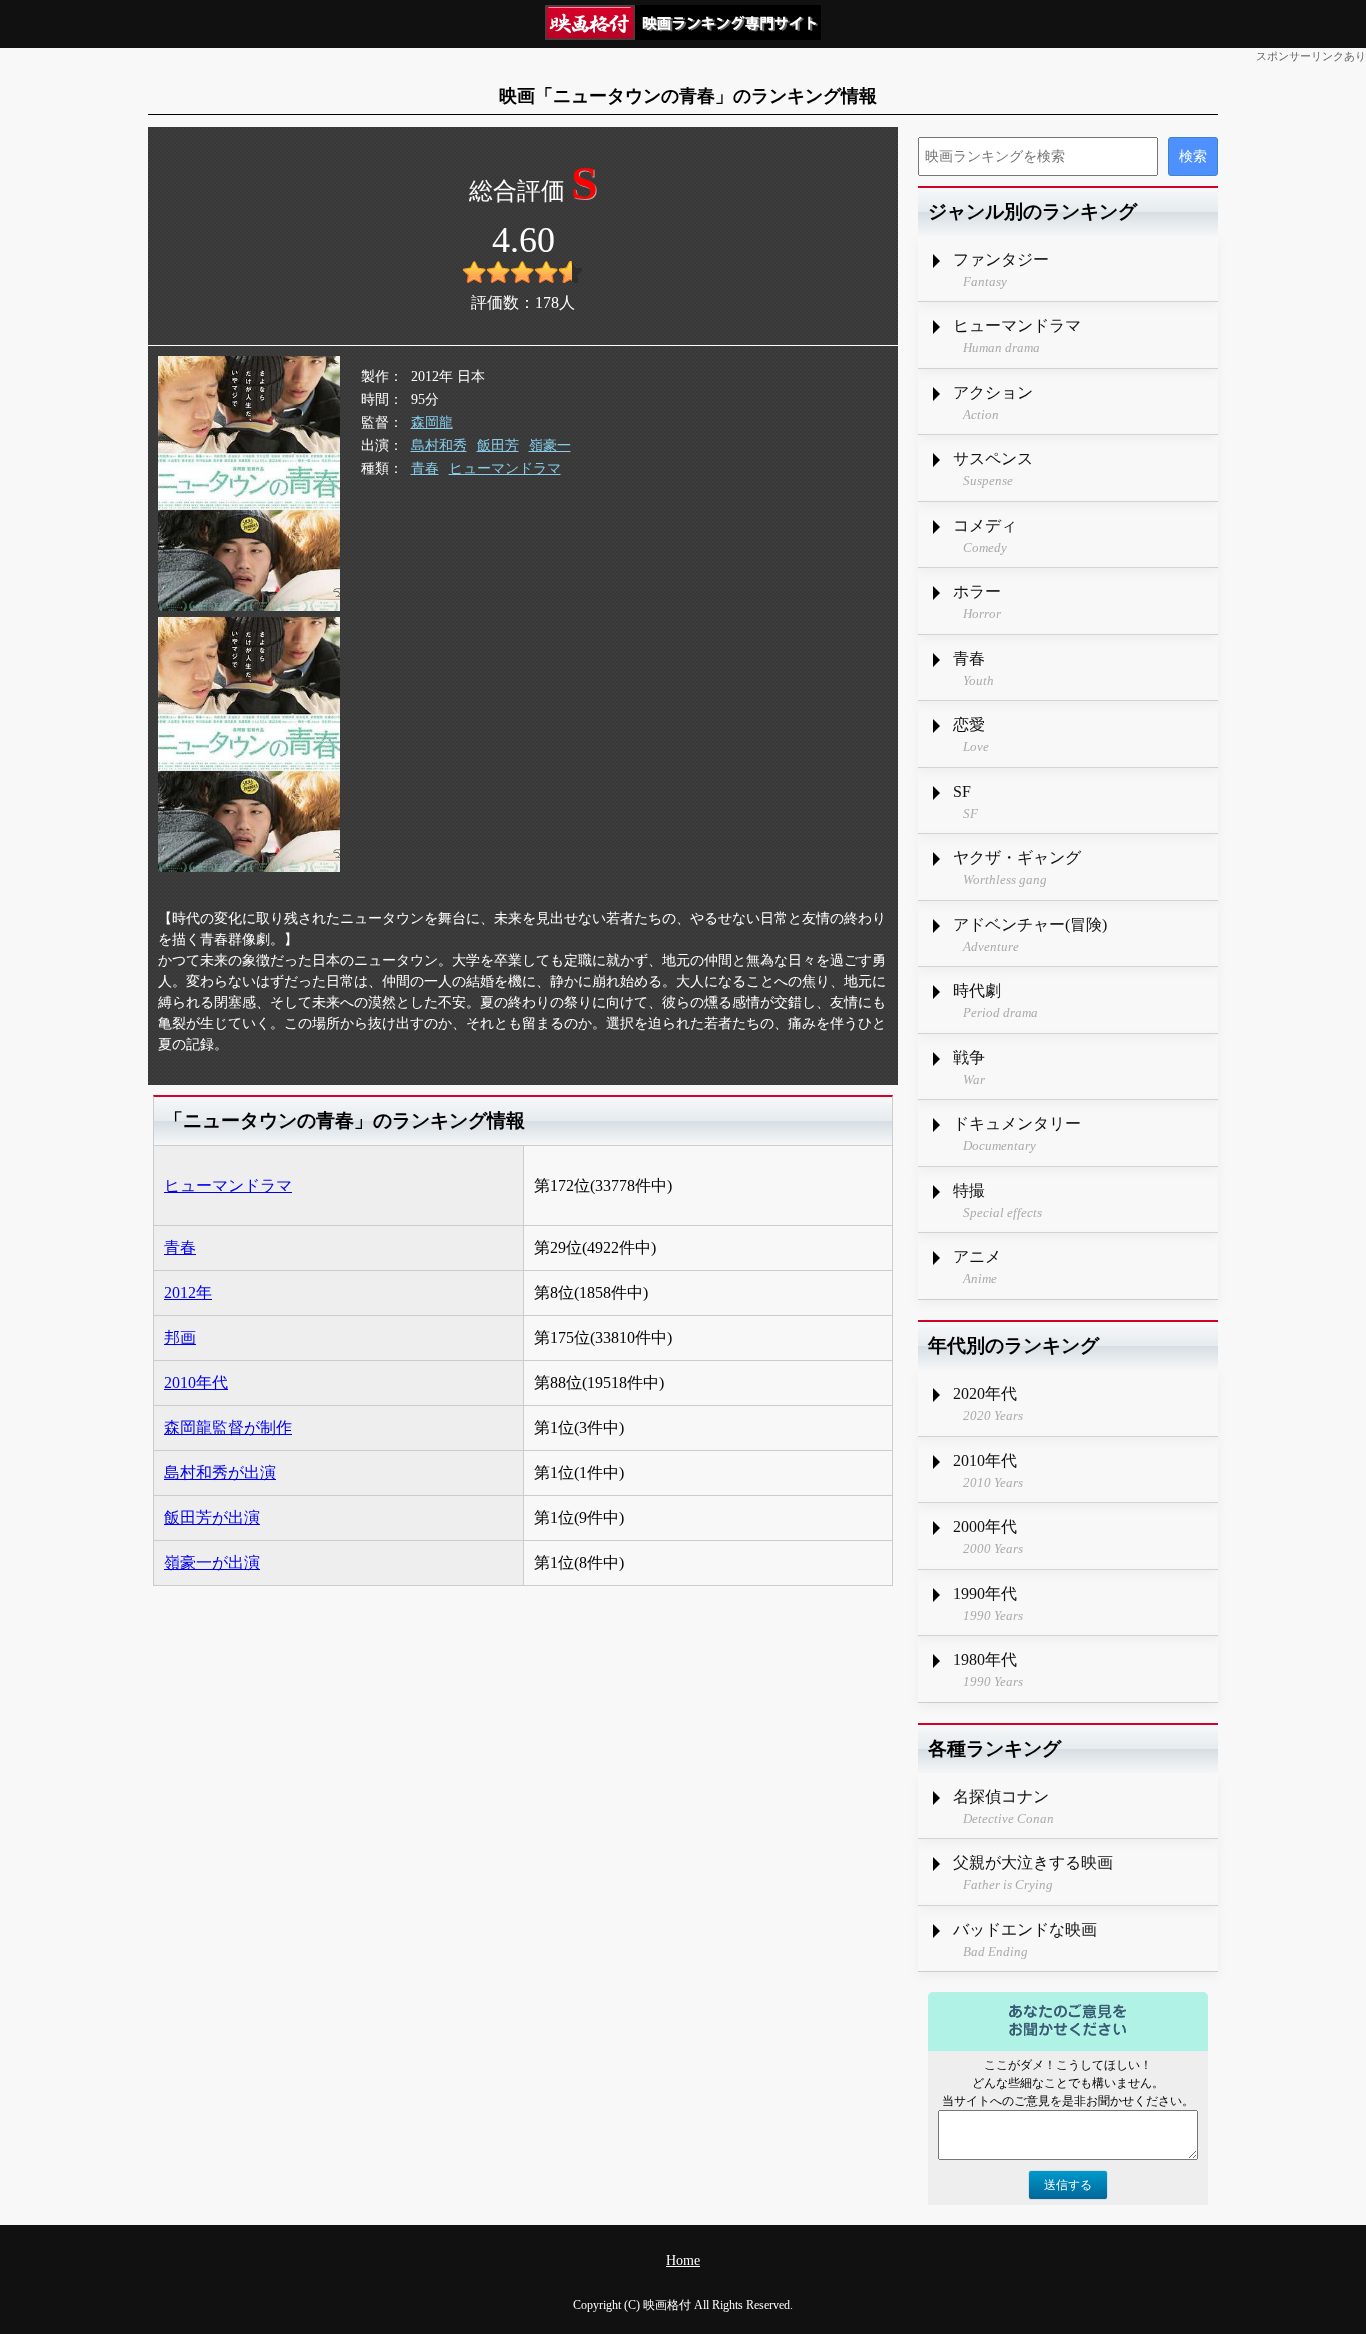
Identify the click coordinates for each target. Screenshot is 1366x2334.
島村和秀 (439, 445)
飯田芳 (498, 445)
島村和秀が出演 (220, 1472)
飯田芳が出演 (212, 1517)
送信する (1068, 2185)
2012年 (188, 1292)
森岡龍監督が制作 (228, 1427)
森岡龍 (432, 422)
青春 (425, 468)
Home (683, 2260)
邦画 (180, 1337)
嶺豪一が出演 (212, 1562)
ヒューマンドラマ (505, 468)
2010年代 (196, 1382)
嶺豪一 (550, 445)
